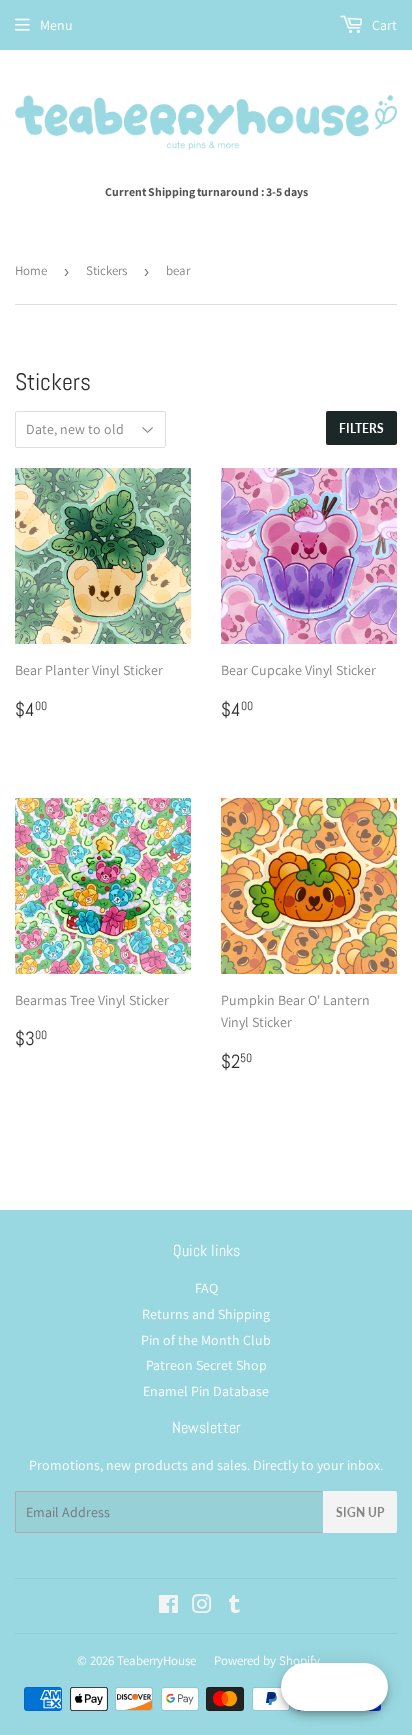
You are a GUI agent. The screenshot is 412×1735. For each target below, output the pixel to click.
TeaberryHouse (156, 1660)
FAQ (206, 1288)
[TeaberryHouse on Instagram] (202, 1607)
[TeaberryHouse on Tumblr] (234, 1607)
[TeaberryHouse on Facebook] (168, 1607)
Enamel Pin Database (206, 1391)
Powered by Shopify (267, 1660)
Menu (56, 25)
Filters (361, 428)
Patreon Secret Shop (206, 1365)
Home (31, 270)
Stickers (106, 270)
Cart (383, 25)
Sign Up (360, 1512)
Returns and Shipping (206, 1314)
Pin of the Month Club (206, 1340)
